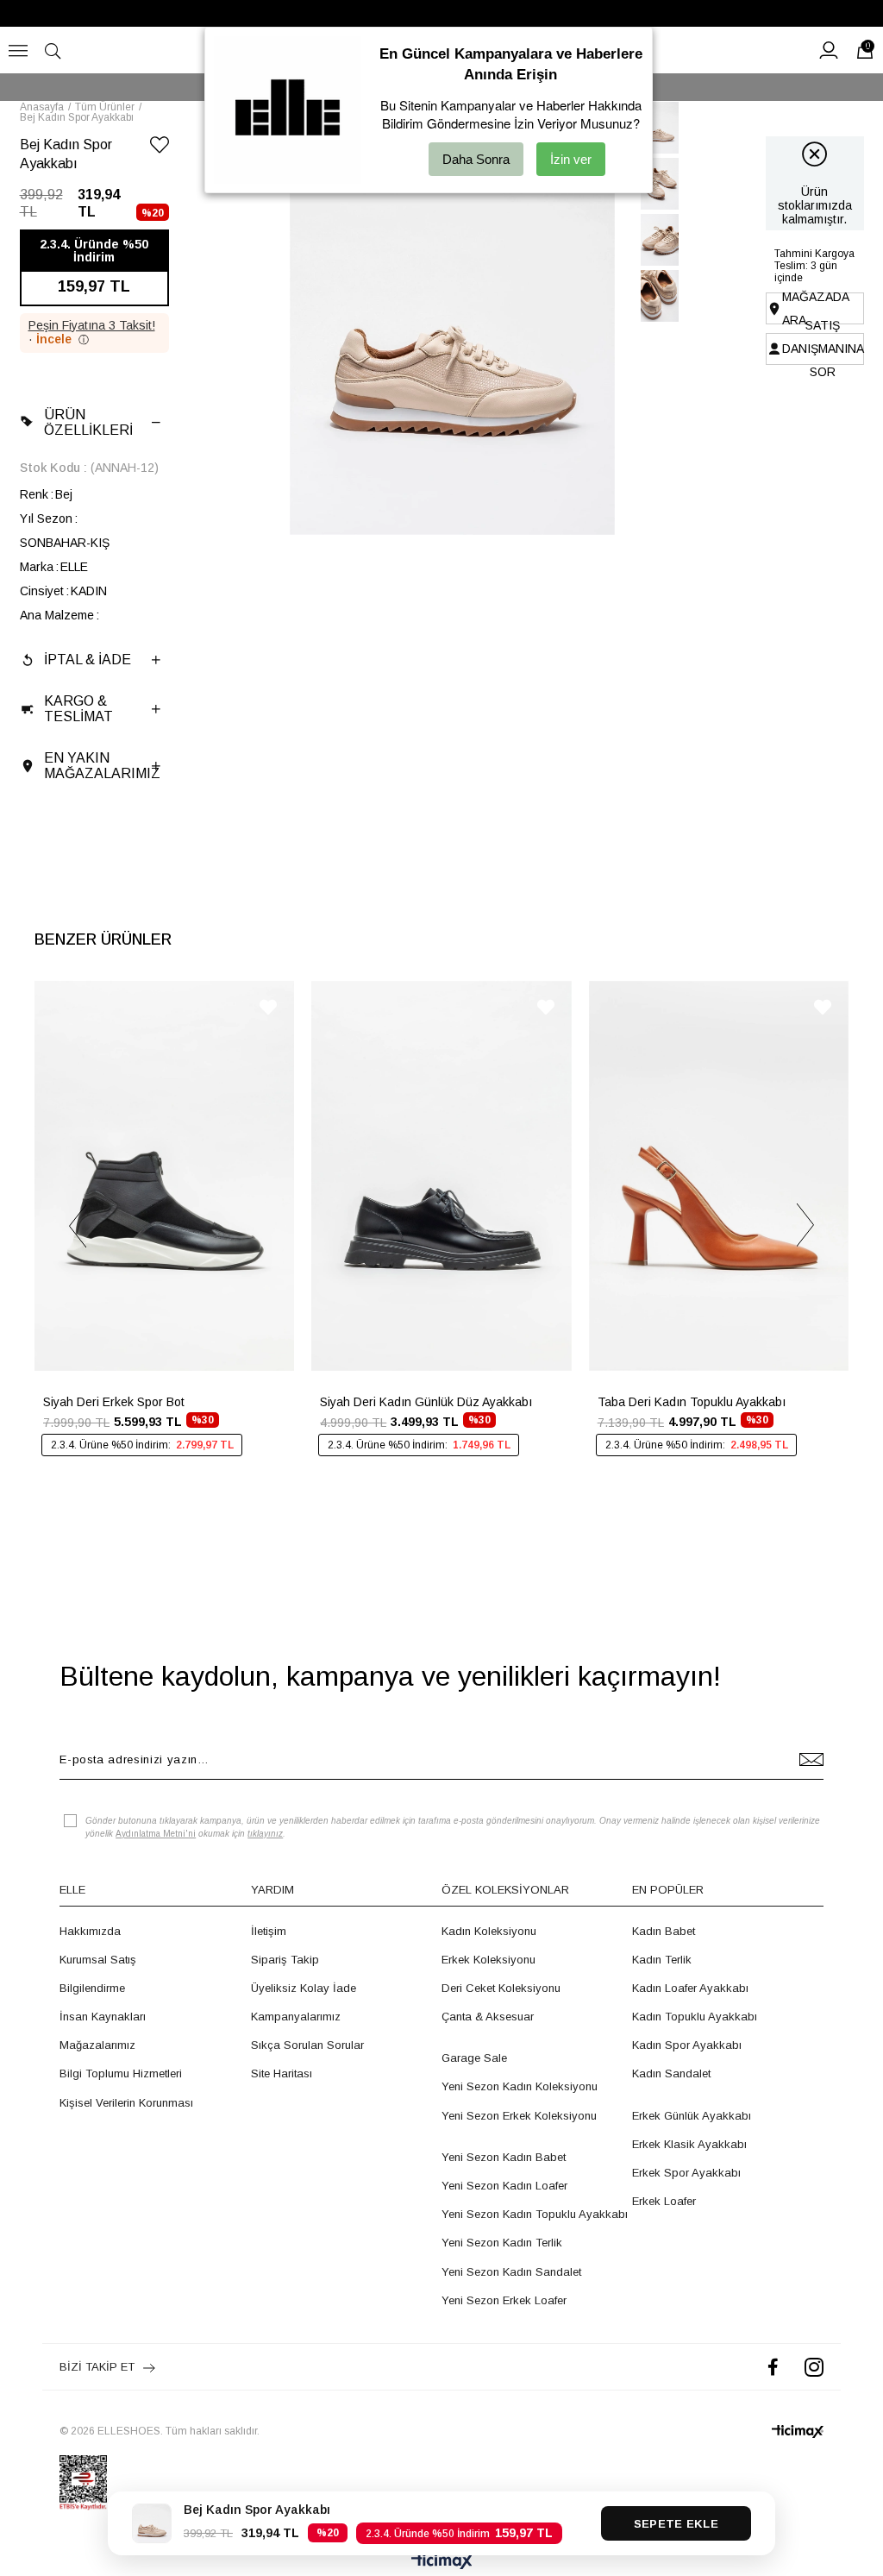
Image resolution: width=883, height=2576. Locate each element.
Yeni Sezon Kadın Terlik (502, 2243)
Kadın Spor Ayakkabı (687, 2045)
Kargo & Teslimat (78, 709)
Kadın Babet (664, 1931)
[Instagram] (814, 2367)
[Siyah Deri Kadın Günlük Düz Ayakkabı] (441, 1176)
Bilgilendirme (92, 1988)
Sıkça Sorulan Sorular (307, 2045)
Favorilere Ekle (268, 1007)
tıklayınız (265, 1834)
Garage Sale (474, 2058)
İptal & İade (88, 660)
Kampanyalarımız (296, 2017)
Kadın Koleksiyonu (489, 1931)
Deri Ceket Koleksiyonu (501, 1988)
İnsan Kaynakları (103, 2017)
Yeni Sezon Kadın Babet (504, 2157)
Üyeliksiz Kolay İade (304, 1988)
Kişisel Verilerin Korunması (126, 2103)
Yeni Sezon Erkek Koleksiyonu (519, 2116)
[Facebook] (773, 2367)
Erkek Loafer (664, 2201)
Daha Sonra (476, 159)
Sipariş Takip (285, 1960)
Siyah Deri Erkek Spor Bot (114, 1402)
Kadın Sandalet (671, 2073)
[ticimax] (798, 2431)
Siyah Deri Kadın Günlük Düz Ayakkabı (426, 1402)
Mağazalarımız (97, 2045)
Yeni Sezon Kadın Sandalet (511, 2272)
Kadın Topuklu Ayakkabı (695, 2017)
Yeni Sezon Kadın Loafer (504, 2186)
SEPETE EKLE (676, 2524)
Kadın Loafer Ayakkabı (690, 1988)
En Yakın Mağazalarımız (102, 766)
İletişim (269, 1931)
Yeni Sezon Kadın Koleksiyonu (520, 2086)
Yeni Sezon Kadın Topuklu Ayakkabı (535, 2214)
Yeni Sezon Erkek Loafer (504, 2300)
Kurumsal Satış (98, 1960)
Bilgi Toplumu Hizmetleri (121, 2073)
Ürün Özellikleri (88, 422)
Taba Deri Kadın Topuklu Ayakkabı (692, 1402)
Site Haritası (282, 2073)
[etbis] (83, 2483)
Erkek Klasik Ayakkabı (689, 2144)
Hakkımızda (90, 1931)
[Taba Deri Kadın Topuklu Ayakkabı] (719, 1176)
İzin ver (571, 159)
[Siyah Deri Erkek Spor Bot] (164, 1176)
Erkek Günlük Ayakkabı (692, 2116)
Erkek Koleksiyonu (488, 1960)
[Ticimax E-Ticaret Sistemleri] (442, 2563)
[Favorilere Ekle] (160, 148)
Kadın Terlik (662, 1960)
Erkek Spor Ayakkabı (686, 2173)
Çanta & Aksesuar (488, 2017)
